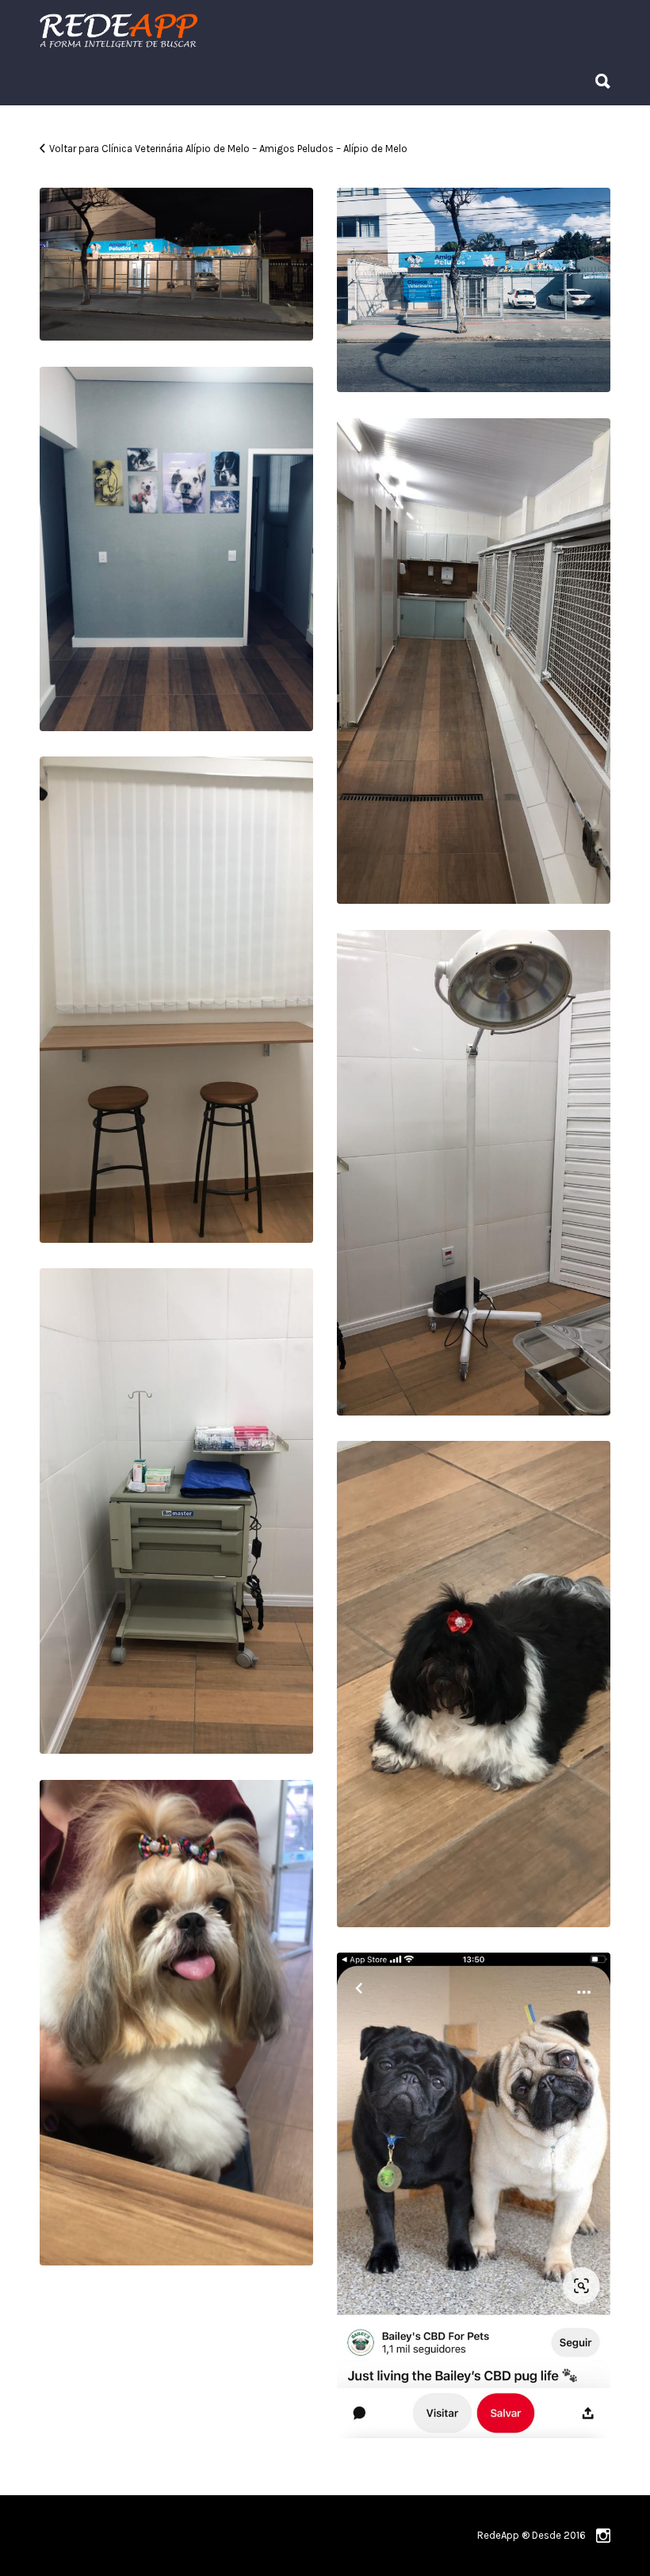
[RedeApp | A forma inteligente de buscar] (289, 30)
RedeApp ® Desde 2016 (531, 2535)
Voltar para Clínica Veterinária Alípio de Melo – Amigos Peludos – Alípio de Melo (228, 149)
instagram (603, 2536)
